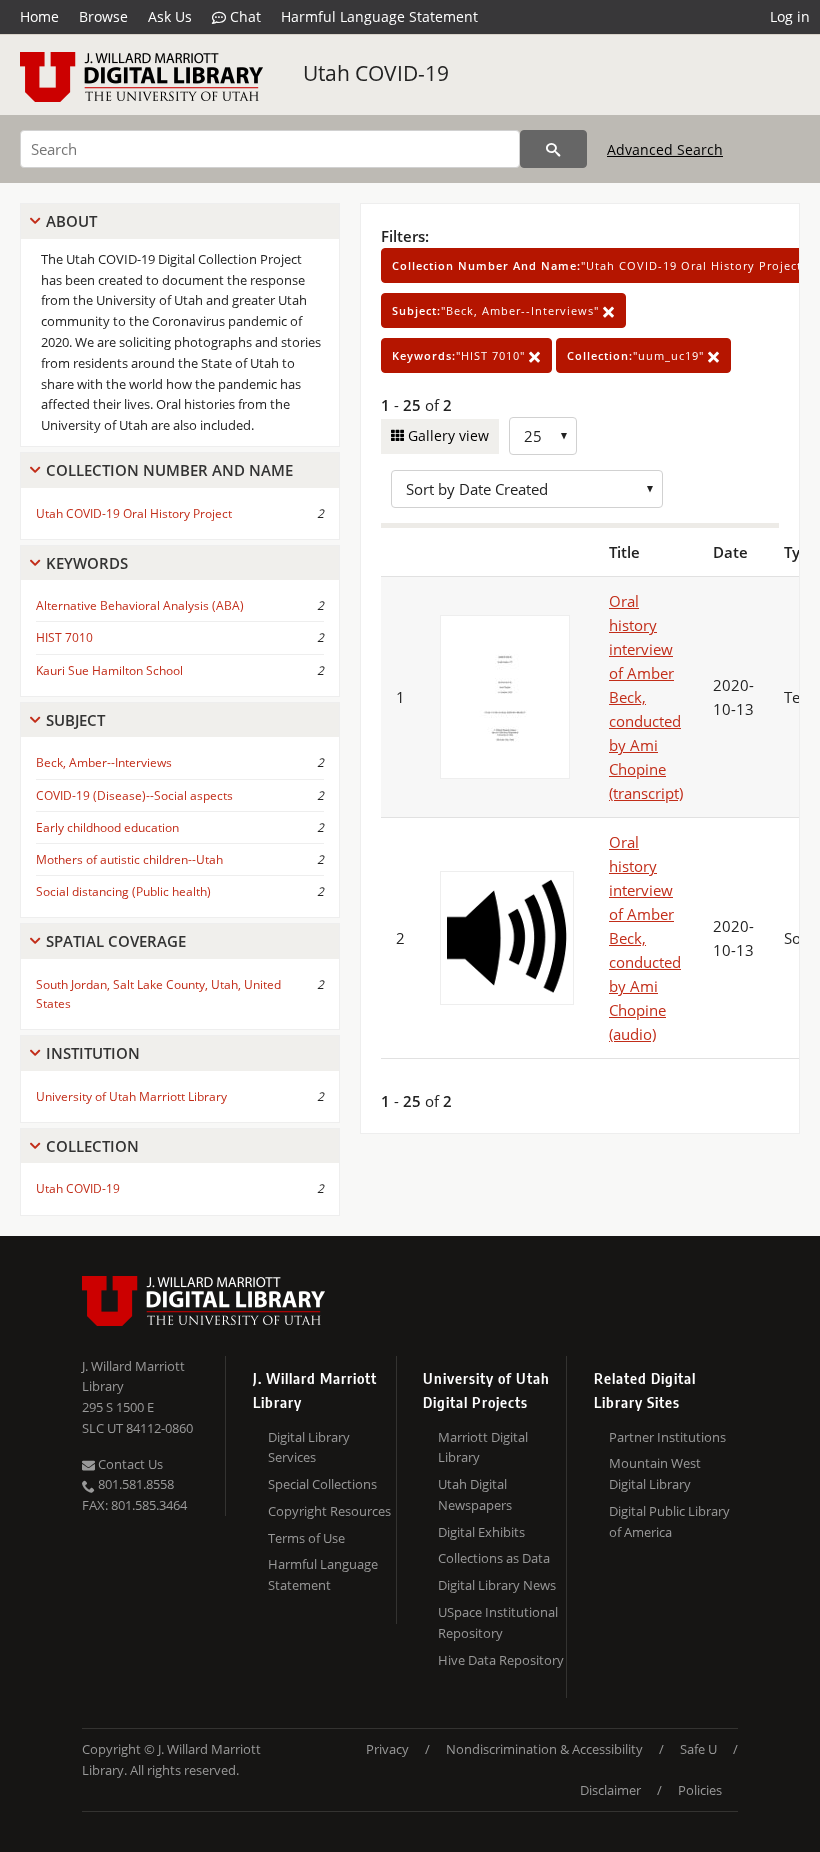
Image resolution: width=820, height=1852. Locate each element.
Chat (243, 16)
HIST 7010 (64, 637)
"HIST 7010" (460, 355)
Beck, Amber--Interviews (104, 762)
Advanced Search (665, 149)
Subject (75, 720)
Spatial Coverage (116, 941)
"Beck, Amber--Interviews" (497, 310)
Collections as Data (494, 1558)
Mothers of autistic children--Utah (129, 859)
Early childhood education (107, 827)
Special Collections (322, 1484)
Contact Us (129, 1464)
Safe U (698, 1749)
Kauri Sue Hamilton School (109, 670)
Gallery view (446, 435)
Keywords (87, 563)
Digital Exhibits (481, 1532)
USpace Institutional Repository (498, 1622)
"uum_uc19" (637, 355)
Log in (790, 16)
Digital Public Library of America (669, 1521)
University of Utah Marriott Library (131, 1096)
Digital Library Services (309, 1447)
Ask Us (170, 16)
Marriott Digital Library (483, 1447)
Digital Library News (497, 1585)
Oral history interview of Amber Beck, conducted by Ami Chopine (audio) (645, 938)
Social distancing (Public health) (123, 891)
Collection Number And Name (169, 470)
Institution (93, 1053)
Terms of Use (306, 1538)
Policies (700, 1790)
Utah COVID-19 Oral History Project (134, 513)
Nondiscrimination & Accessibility (544, 1749)
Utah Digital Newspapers (475, 1494)
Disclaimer (610, 1790)
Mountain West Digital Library (655, 1473)
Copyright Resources (329, 1511)
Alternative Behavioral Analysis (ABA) (140, 605)
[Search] (553, 149)
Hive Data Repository (501, 1660)
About (71, 221)
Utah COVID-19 (376, 73)
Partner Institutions (667, 1437)
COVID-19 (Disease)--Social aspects (134, 795)
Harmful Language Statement (379, 16)
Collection (92, 1146)
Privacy (387, 1749)
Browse (103, 16)
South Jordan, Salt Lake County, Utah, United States (158, 994)
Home (39, 16)
